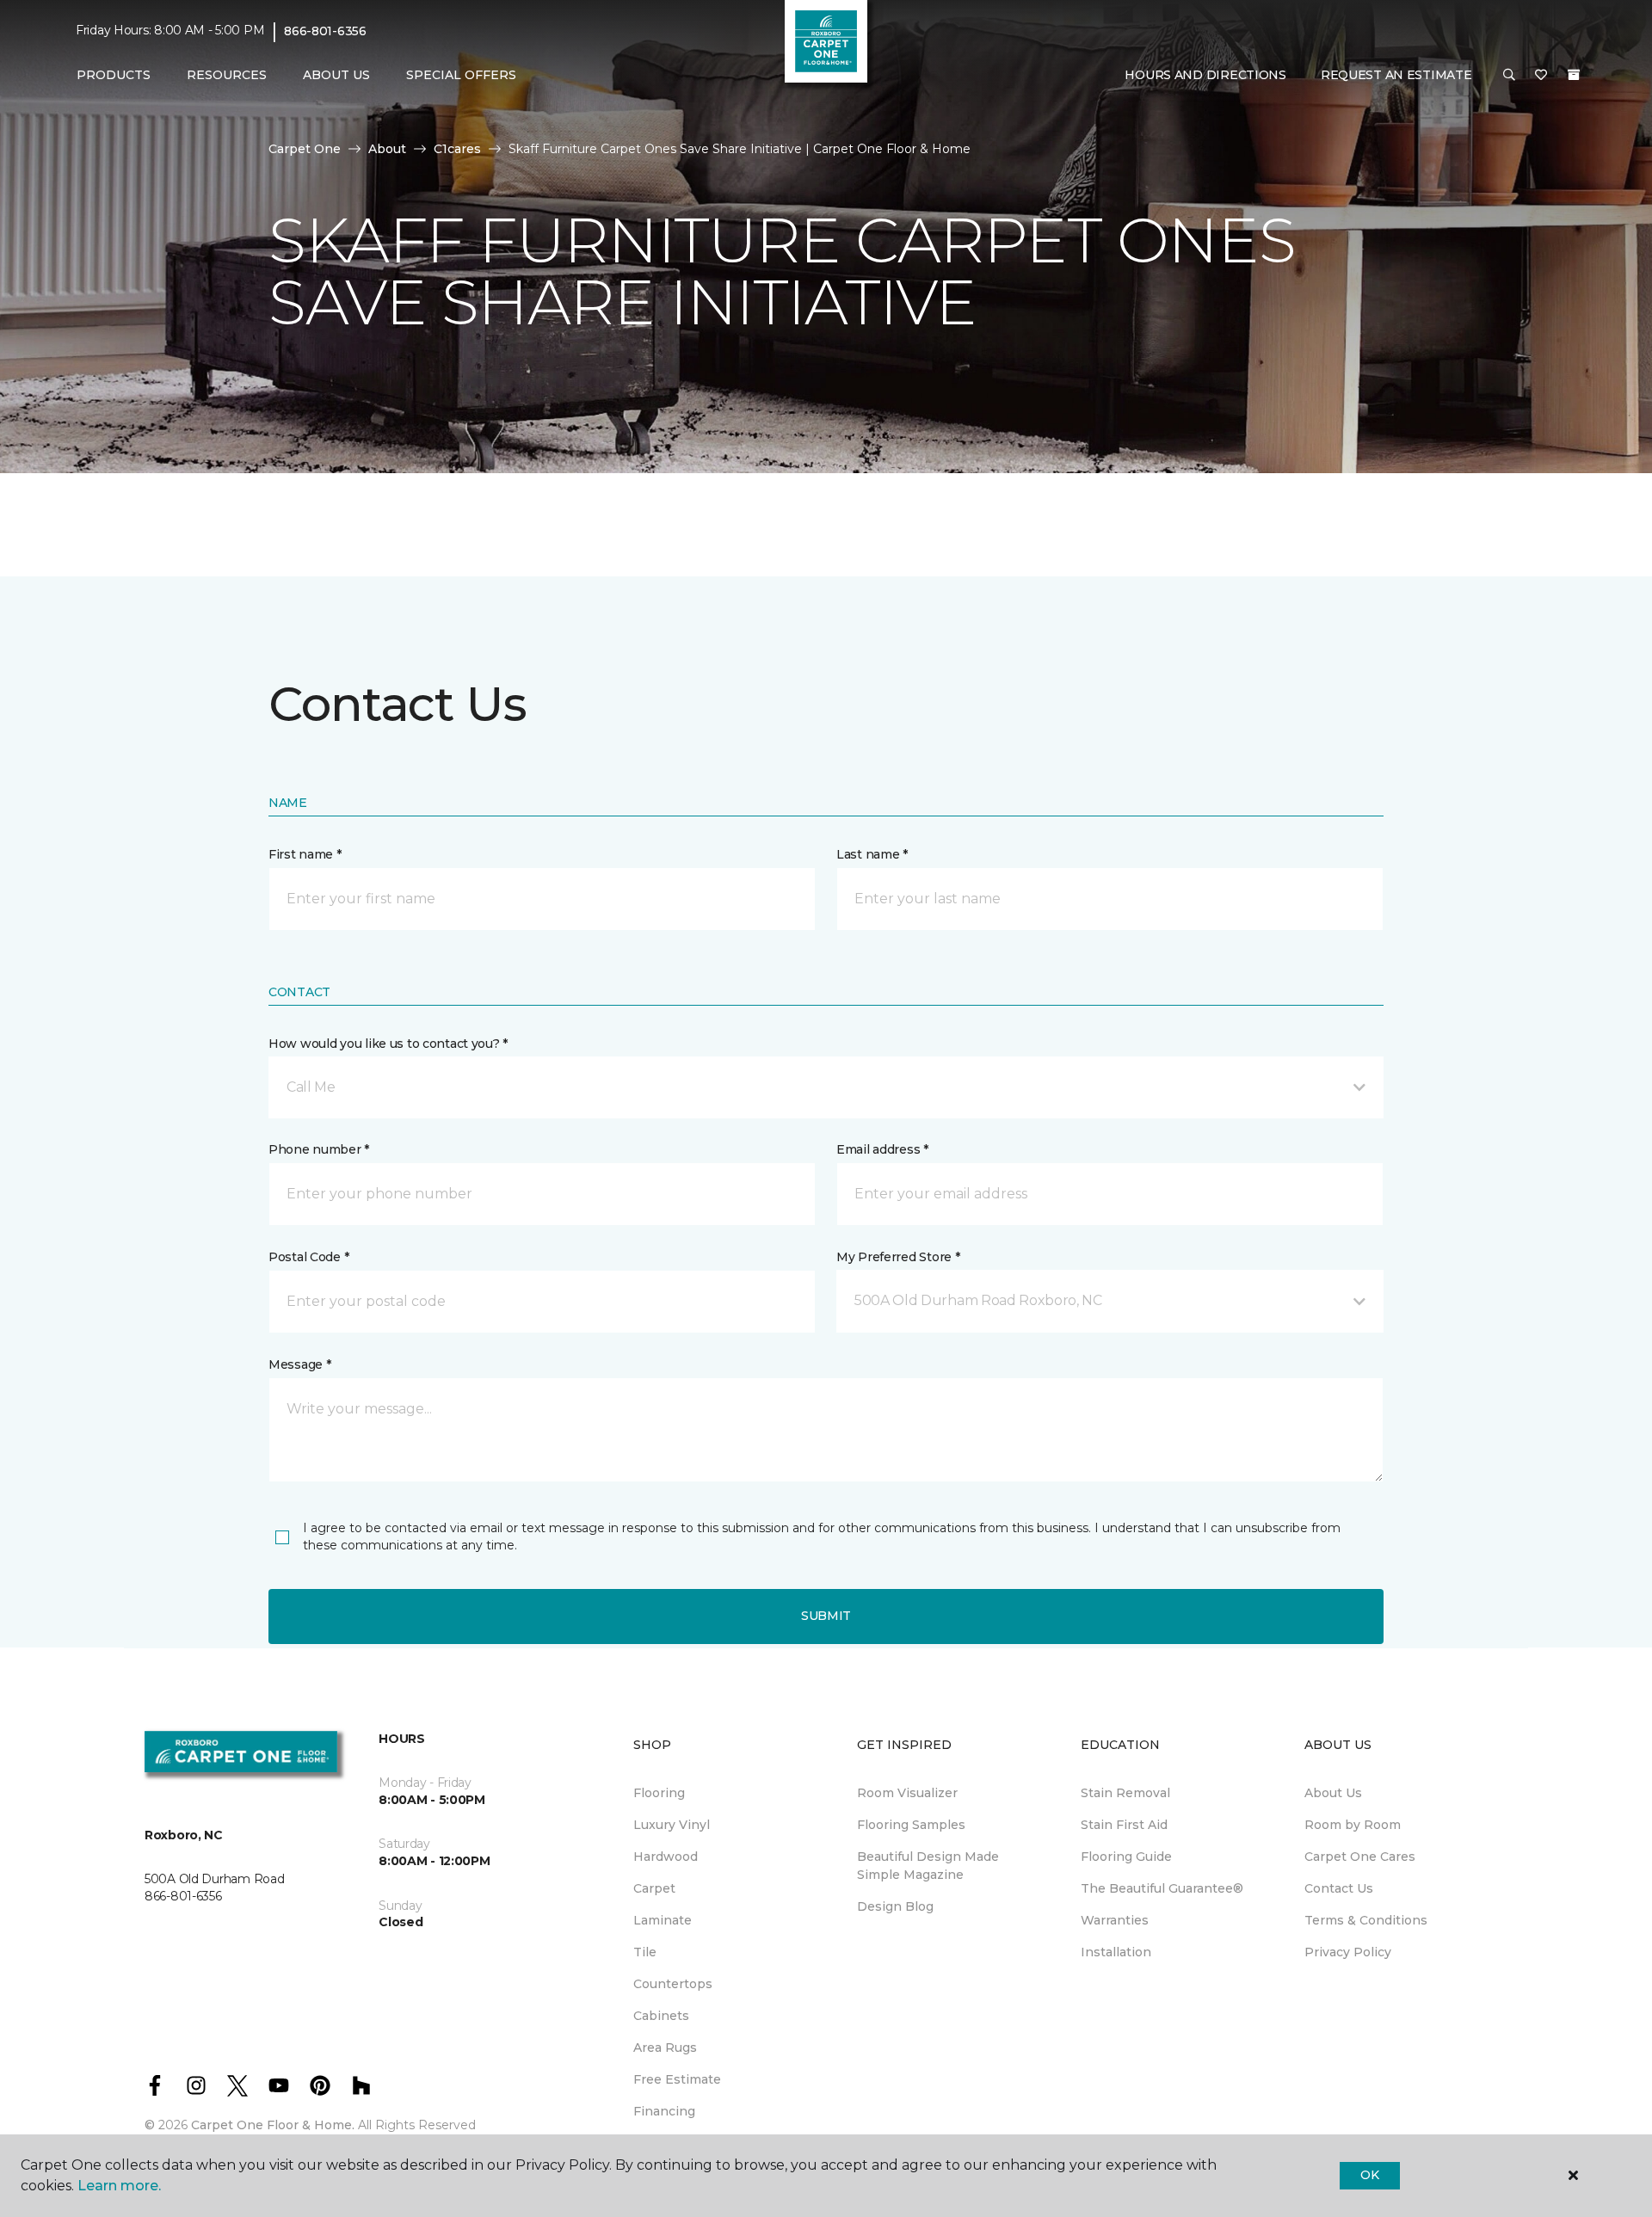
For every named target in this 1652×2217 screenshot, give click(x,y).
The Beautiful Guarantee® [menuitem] (1162, 1888)
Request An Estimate (1396, 75)
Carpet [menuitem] (654, 1888)
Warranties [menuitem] (1115, 1920)
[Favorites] (1541, 76)
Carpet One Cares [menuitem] (1360, 1857)
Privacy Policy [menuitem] (1348, 1952)
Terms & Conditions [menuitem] (1366, 1920)
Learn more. (119, 2186)
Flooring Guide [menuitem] (1126, 1857)
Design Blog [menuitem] (895, 1906)
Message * (299, 1364)
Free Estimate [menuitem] (677, 2079)
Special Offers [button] (461, 75)
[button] (1509, 76)
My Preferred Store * (898, 1257)
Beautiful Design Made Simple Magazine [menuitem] (928, 1866)
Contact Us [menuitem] (1339, 1888)
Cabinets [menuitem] (661, 2016)
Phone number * (319, 1149)
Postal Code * (308, 1257)
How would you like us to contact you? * (388, 1044)
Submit (826, 1616)
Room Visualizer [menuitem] (907, 1793)
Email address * (882, 1149)
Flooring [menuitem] (659, 1793)
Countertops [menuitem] (673, 1984)
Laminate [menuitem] (663, 1920)
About (387, 149)
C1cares (457, 149)
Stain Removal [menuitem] (1125, 1793)
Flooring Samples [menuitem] (911, 1825)
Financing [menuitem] (664, 2111)
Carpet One (305, 149)
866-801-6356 (325, 31)
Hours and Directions (1205, 75)
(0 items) (1574, 75)
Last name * (872, 854)
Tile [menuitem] (645, 1952)
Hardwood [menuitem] (666, 1857)
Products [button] (114, 75)
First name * (305, 854)
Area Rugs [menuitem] (665, 2048)
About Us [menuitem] (1333, 1793)
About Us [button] (336, 75)
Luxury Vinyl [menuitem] (672, 1825)
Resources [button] (227, 75)
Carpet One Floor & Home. (273, 2125)
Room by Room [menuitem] (1353, 1825)
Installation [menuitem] (1116, 1952)
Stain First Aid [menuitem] (1124, 1825)
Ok (1369, 2175)
